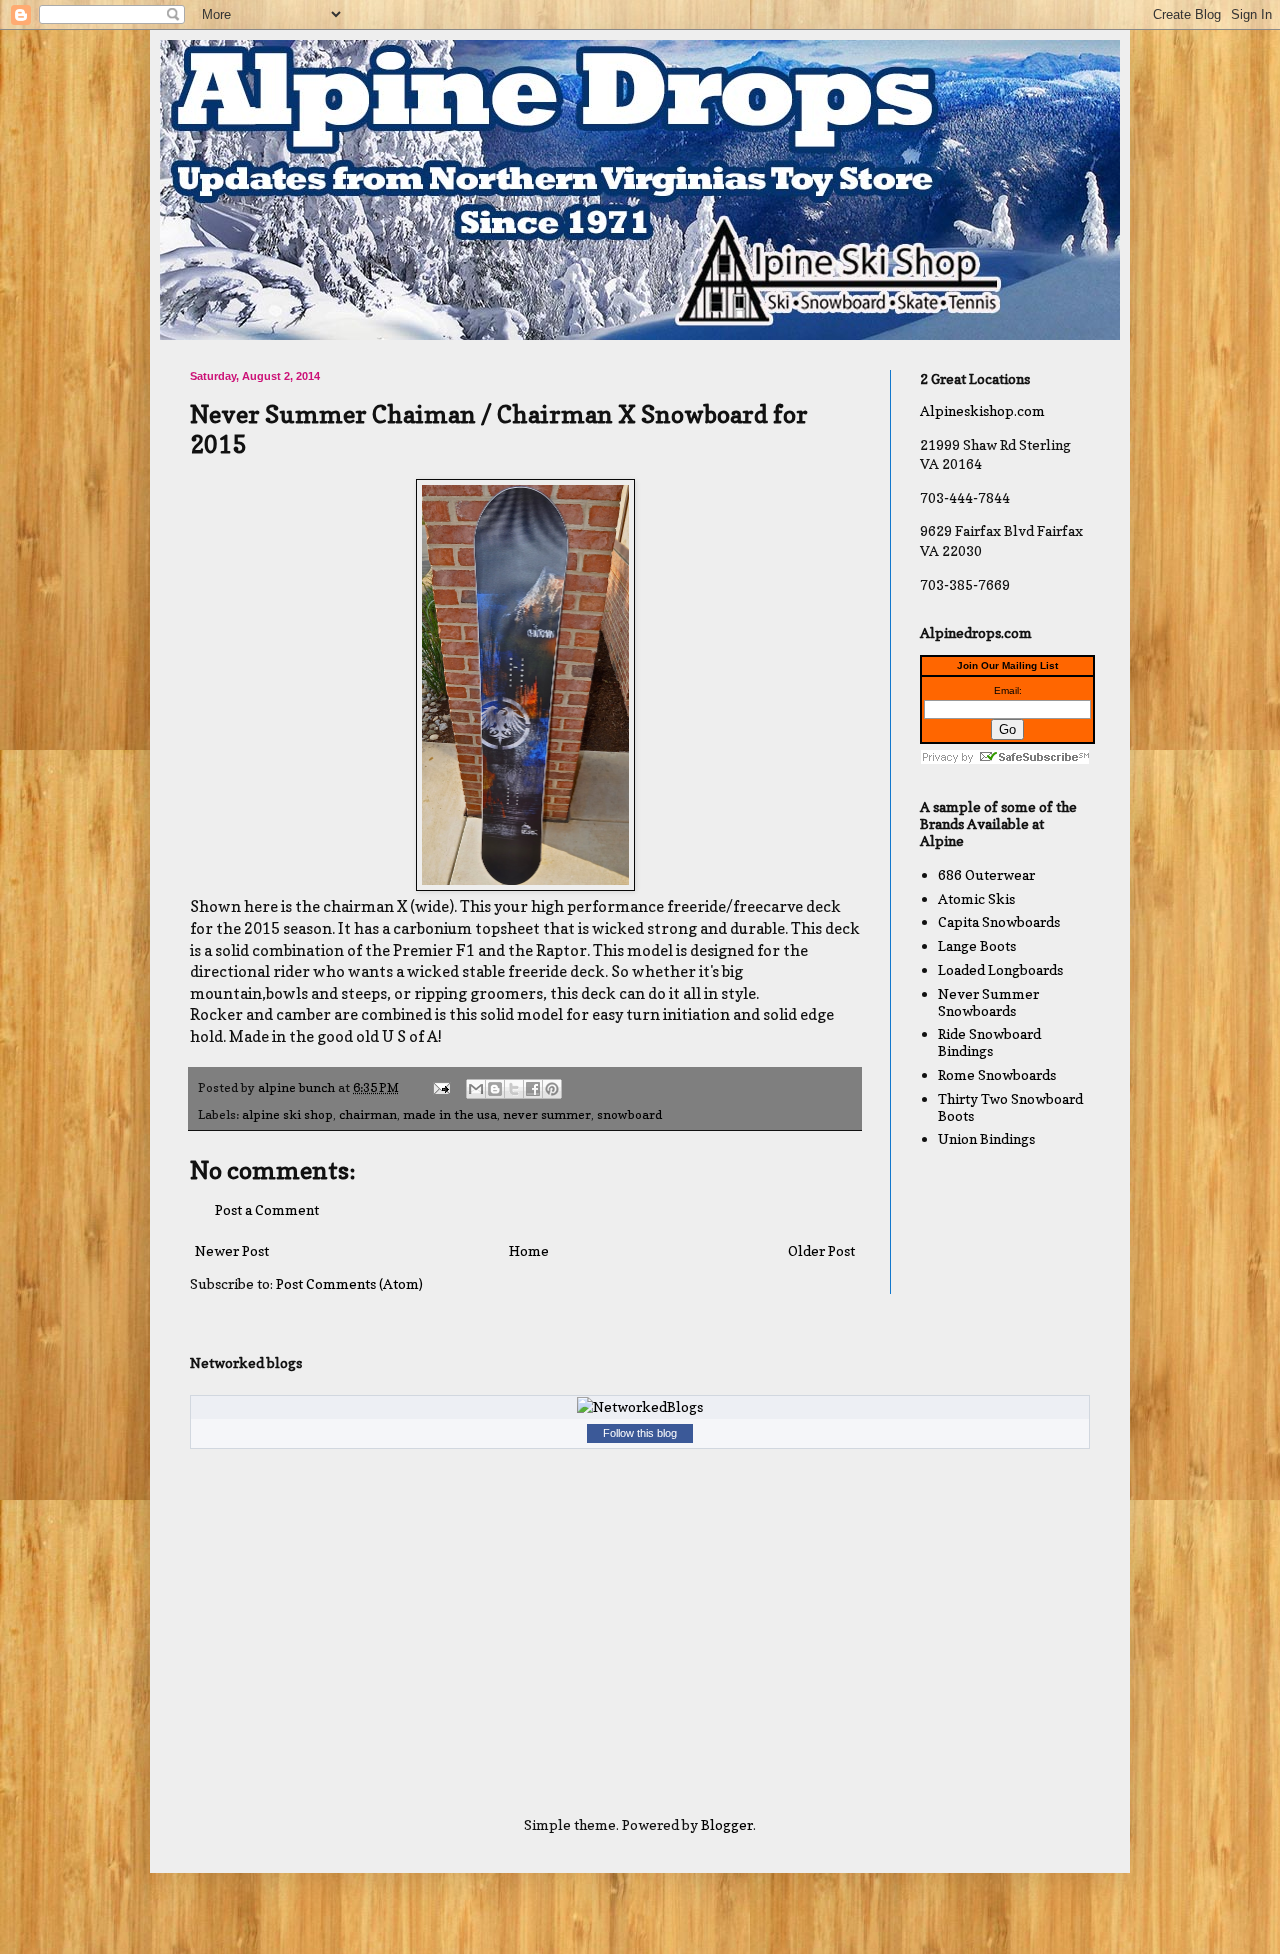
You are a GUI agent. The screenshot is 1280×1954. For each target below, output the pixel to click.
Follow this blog (640, 1433)
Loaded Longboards (1000, 969)
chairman (368, 1114)
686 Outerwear (986, 874)
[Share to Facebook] (533, 1089)
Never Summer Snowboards (988, 1002)
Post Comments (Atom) (349, 1283)
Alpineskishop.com (982, 410)
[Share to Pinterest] (552, 1089)
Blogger (727, 1824)
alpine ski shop (287, 1114)
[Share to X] (514, 1089)
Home (529, 1250)
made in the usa (450, 1114)
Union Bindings (986, 1138)
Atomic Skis (976, 898)
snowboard (629, 1114)
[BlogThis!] (495, 1089)
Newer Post (232, 1250)
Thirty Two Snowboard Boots (1010, 1107)
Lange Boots (977, 945)
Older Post (821, 1250)
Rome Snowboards (997, 1074)
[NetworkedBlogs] (640, 1406)
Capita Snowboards (999, 921)
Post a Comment (267, 1209)
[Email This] (476, 1089)
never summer (547, 1114)
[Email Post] (440, 1087)
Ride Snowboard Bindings (989, 1042)
